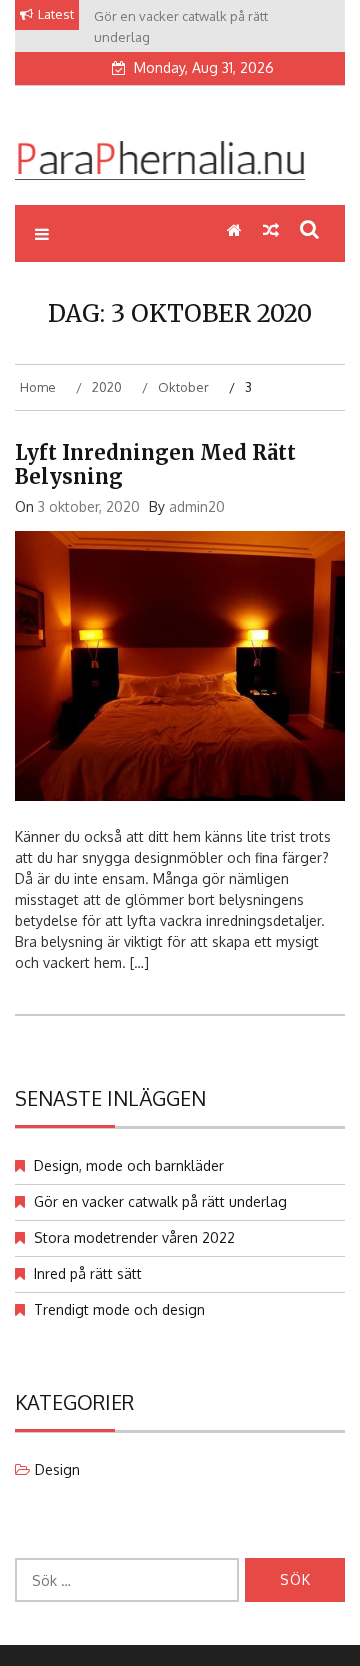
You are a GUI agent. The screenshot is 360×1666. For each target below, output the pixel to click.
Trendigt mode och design (119, 1309)
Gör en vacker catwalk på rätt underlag (160, 1201)
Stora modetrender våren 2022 (134, 1237)
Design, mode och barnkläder (129, 1165)
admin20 (197, 506)
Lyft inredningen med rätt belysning (155, 464)
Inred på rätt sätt (88, 1273)
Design (57, 1469)
